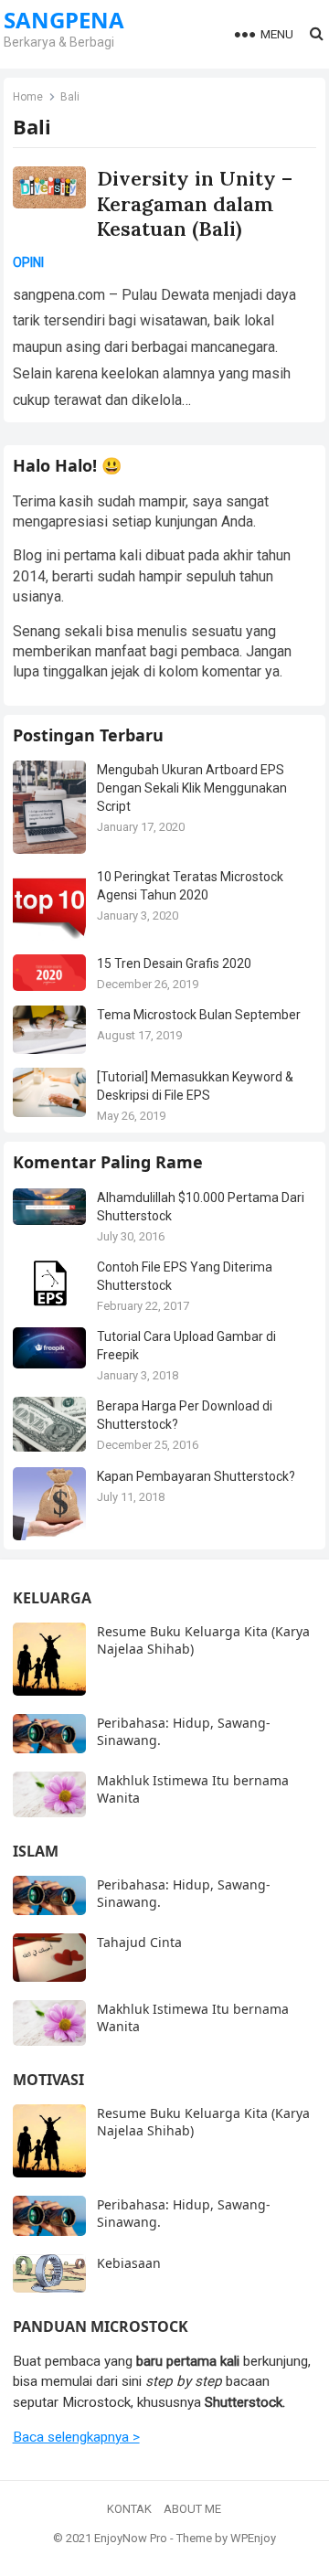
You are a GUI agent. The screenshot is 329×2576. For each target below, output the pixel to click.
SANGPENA (64, 20)
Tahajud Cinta (139, 1942)
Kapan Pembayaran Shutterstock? (196, 1476)
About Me (192, 2509)
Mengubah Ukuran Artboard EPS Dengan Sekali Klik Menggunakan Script (192, 788)
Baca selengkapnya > (76, 2437)
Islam (36, 1851)
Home (28, 97)
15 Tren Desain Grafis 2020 (174, 963)
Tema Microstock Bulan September (199, 1015)
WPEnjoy (253, 2538)
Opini (28, 262)
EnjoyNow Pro (131, 2538)
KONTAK (129, 2509)
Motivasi (48, 2080)
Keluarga (52, 1598)
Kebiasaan (129, 2263)
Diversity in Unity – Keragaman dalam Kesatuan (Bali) (195, 203)
